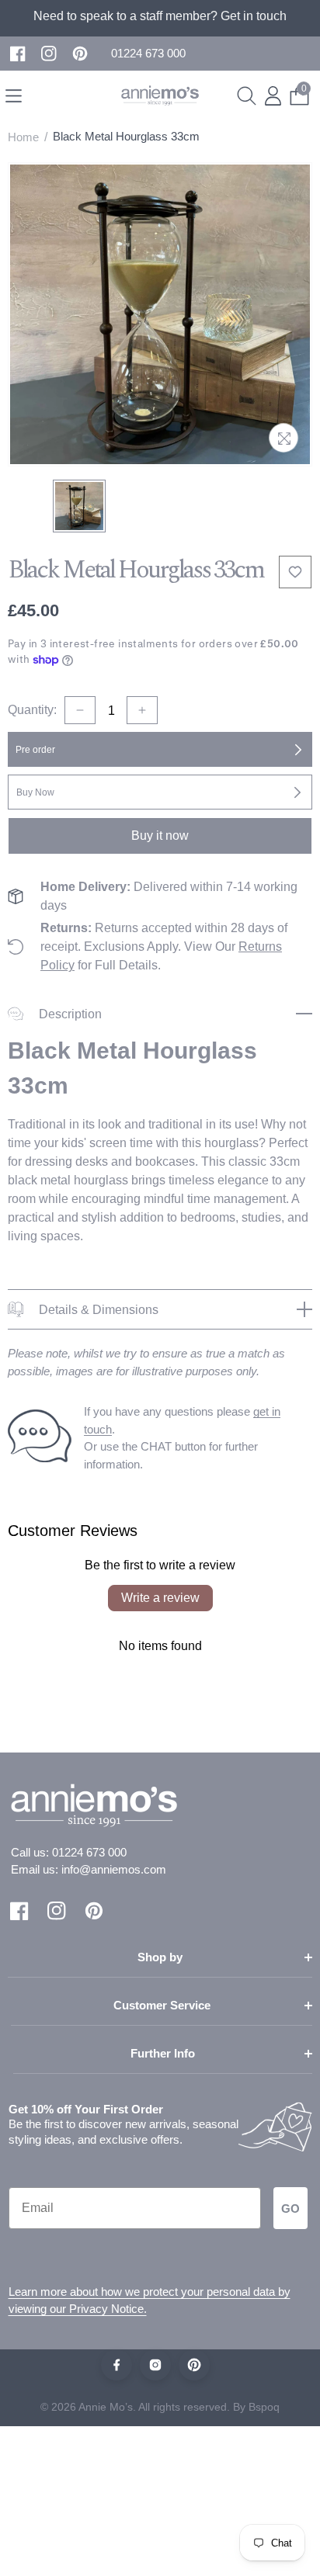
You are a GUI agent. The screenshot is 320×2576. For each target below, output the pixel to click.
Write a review (160, 1598)
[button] (148, 54)
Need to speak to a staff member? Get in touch (160, 16)
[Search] (247, 96)
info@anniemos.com (114, 1869)
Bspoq (264, 2407)
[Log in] (273, 96)
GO (290, 2208)
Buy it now (160, 836)
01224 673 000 (89, 1852)
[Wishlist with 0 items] (295, 572)
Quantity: (32, 710)
